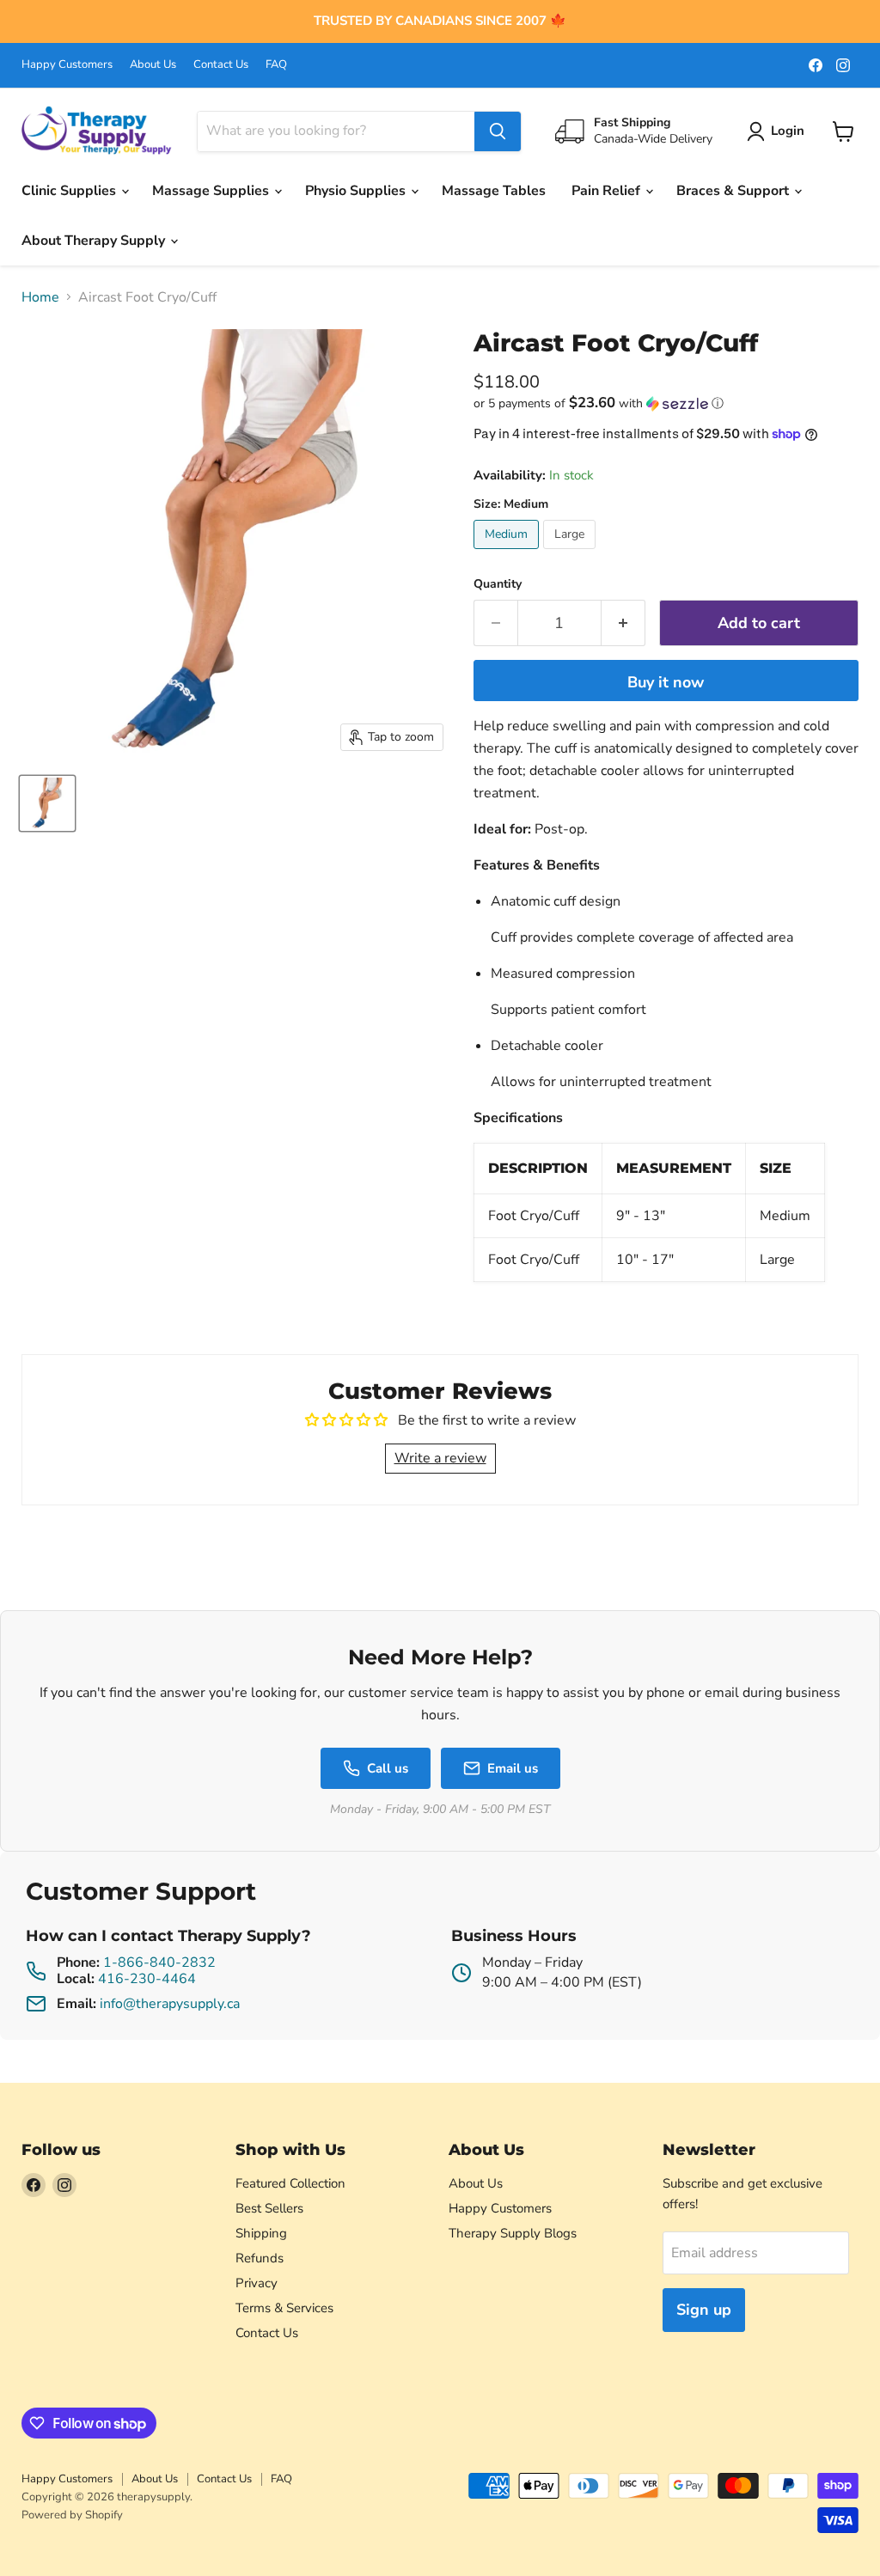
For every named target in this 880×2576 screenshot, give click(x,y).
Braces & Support (734, 191)
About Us (153, 65)
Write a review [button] (440, 1458)
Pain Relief (608, 191)
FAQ (276, 65)
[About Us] (440, 21)
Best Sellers (269, 2208)
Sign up (704, 2310)
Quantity (498, 584)
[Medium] (508, 553)
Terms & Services (284, 2308)
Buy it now (666, 682)
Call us (388, 1768)
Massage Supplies (212, 191)
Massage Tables (494, 191)
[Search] (498, 131)
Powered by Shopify (72, 2515)
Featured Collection (290, 2183)
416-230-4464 (147, 1979)
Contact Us (221, 65)
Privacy (257, 2283)
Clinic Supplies (70, 191)
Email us (513, 1768)
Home (40, 297)
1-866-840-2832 (159, 1963)
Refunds (260, 2258)
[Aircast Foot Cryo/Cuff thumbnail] (47, 803)
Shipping (261, 2233)
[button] (666, 403)
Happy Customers (67, 65)
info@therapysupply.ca (170, 2004)
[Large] (571, 553)
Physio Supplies (357, 191)
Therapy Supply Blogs (513, 2233)
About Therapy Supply (95, 241)
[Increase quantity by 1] (623, 623)
